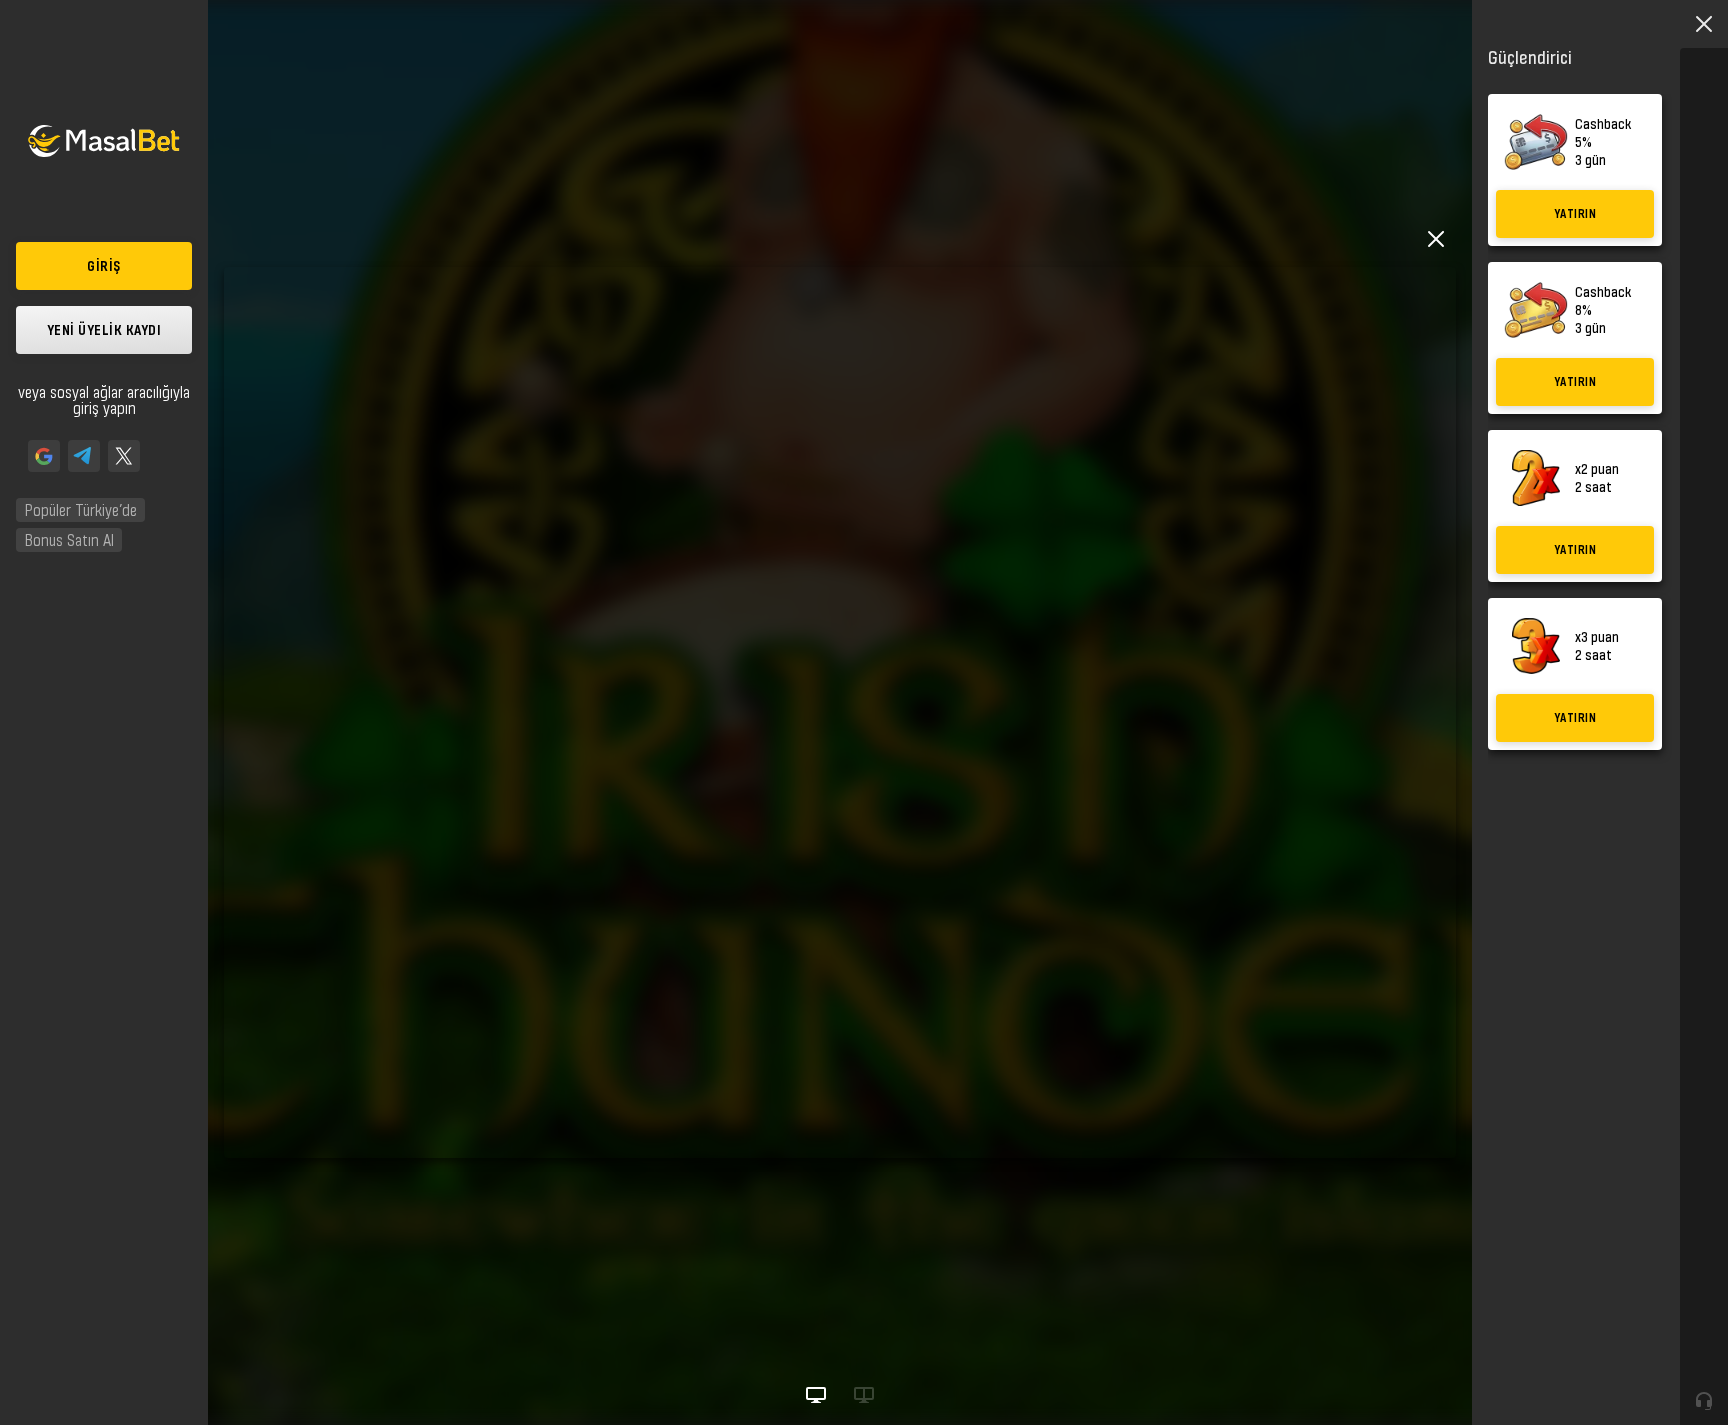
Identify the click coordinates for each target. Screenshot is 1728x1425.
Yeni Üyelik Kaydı (104, 329)
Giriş (104, 265)
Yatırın (1575, 213)
